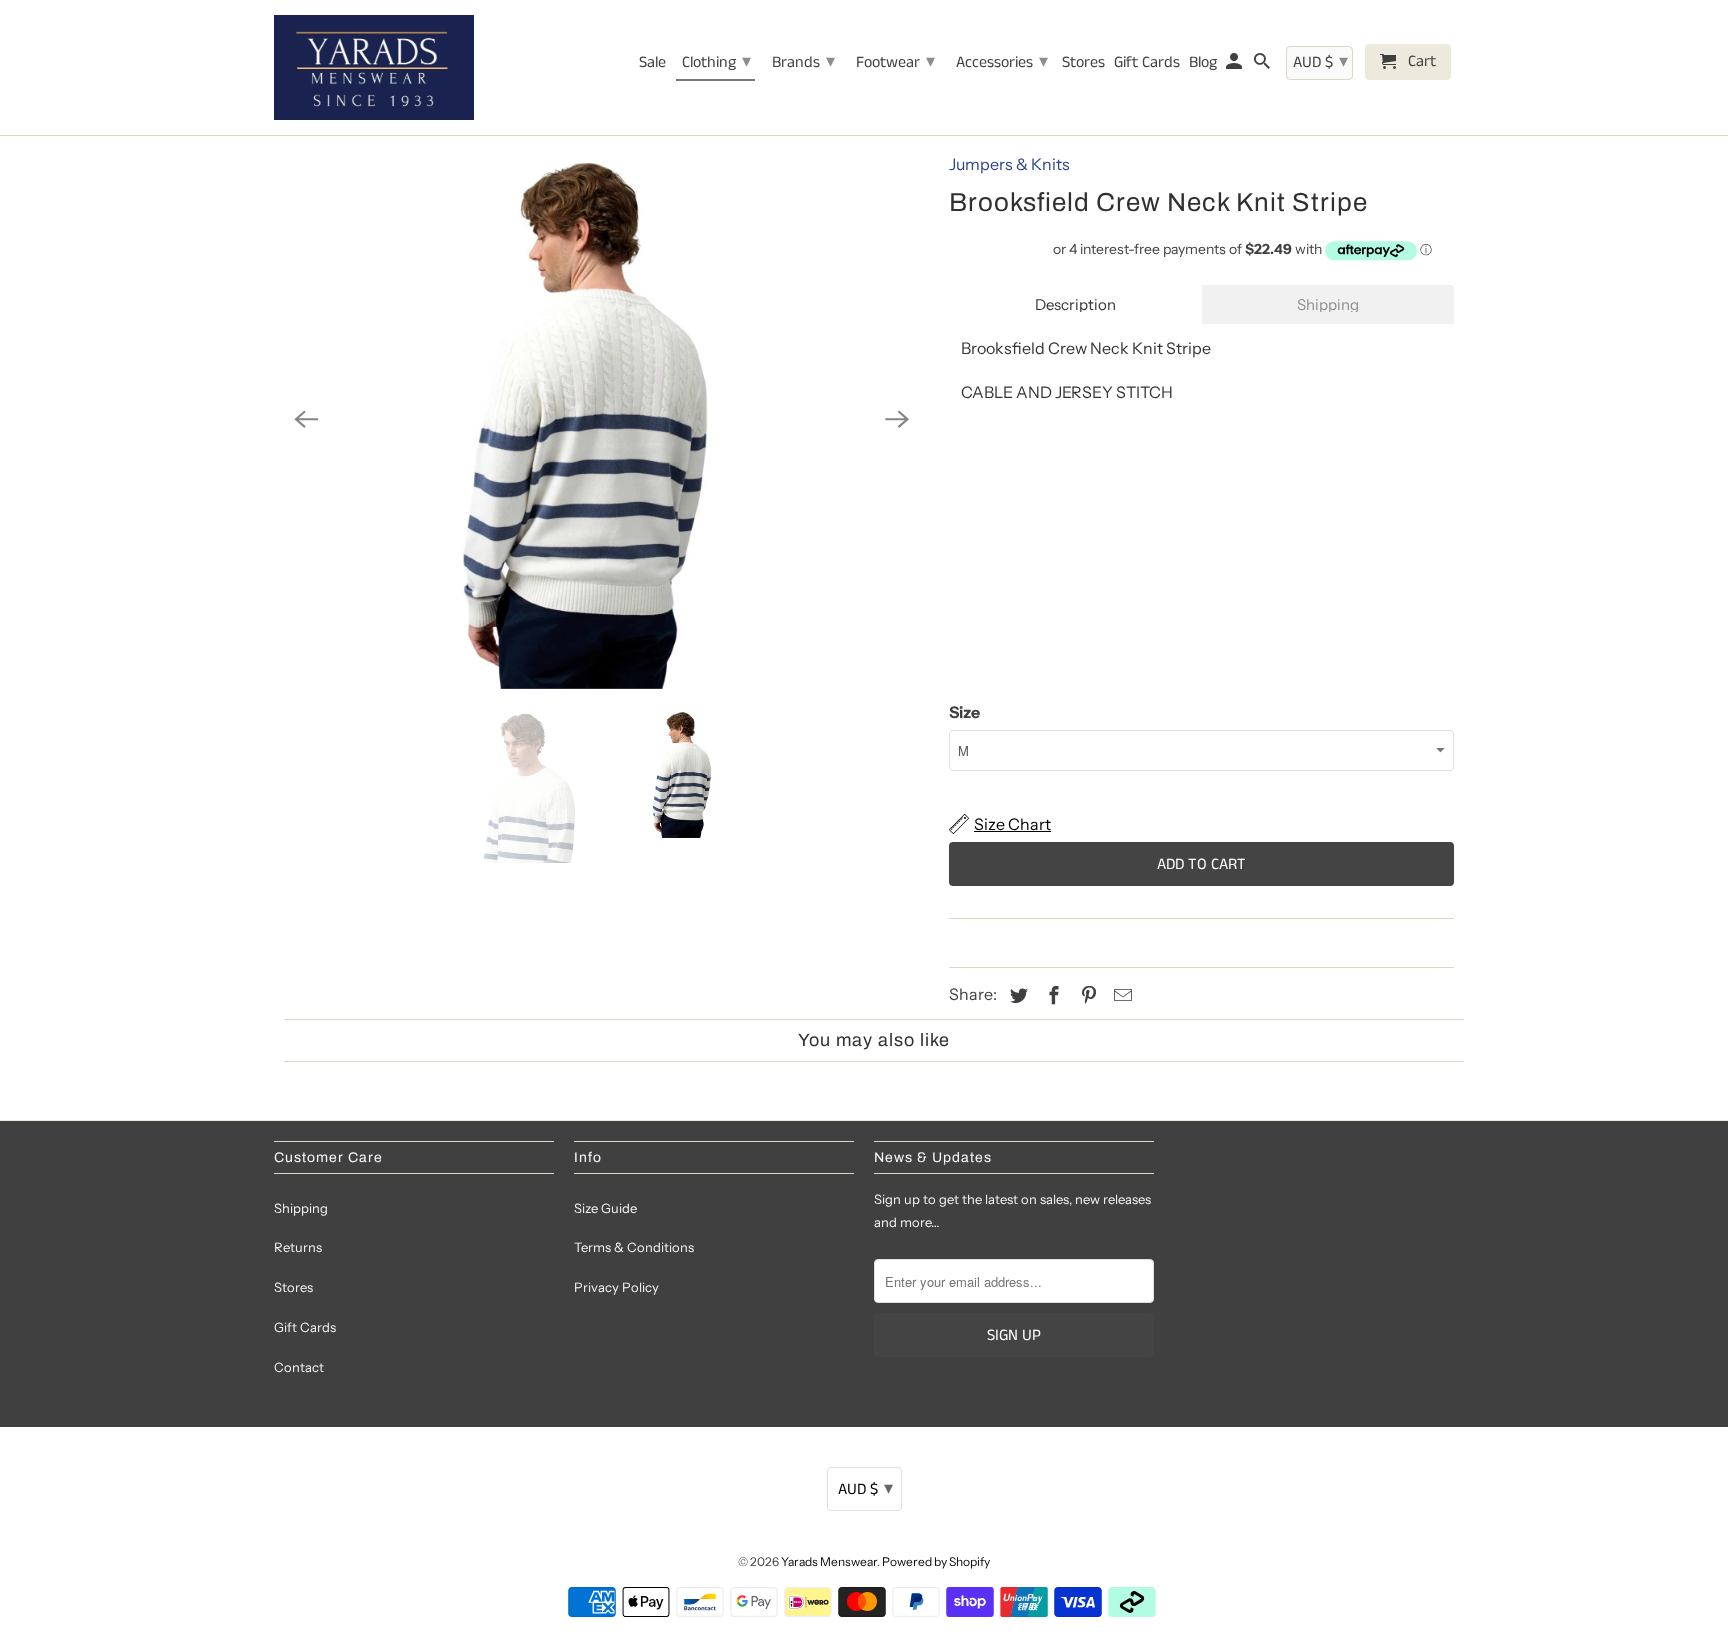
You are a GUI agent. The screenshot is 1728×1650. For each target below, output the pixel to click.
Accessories (1002, 62)
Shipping (1328, 304)
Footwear (895, 62)
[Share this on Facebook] (1051, 996)
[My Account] (1235, 66)
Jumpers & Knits (1009, 164)
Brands (803, 62)
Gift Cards (305, 1327)
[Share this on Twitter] (1016, 996)
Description (1075, 304)
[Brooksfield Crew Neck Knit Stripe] (601, 419)
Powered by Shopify (936, 1561)
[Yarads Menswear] (374, 67)
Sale (652, 64)
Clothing (716, 62)
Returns (298, 1247)
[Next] (897, 420)
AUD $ (865, 1489)
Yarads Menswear (829, 1561)
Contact (299, 1367)
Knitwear (1011, 942)
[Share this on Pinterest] (1086, 996)
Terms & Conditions (634, 1247)
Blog (1203, 64)
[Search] (1263, 66)
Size (964, 712)
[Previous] (306, 420)
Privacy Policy (616, 1287)
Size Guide (605, 1208)
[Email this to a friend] (1120, 996)
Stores (293, 1287)
